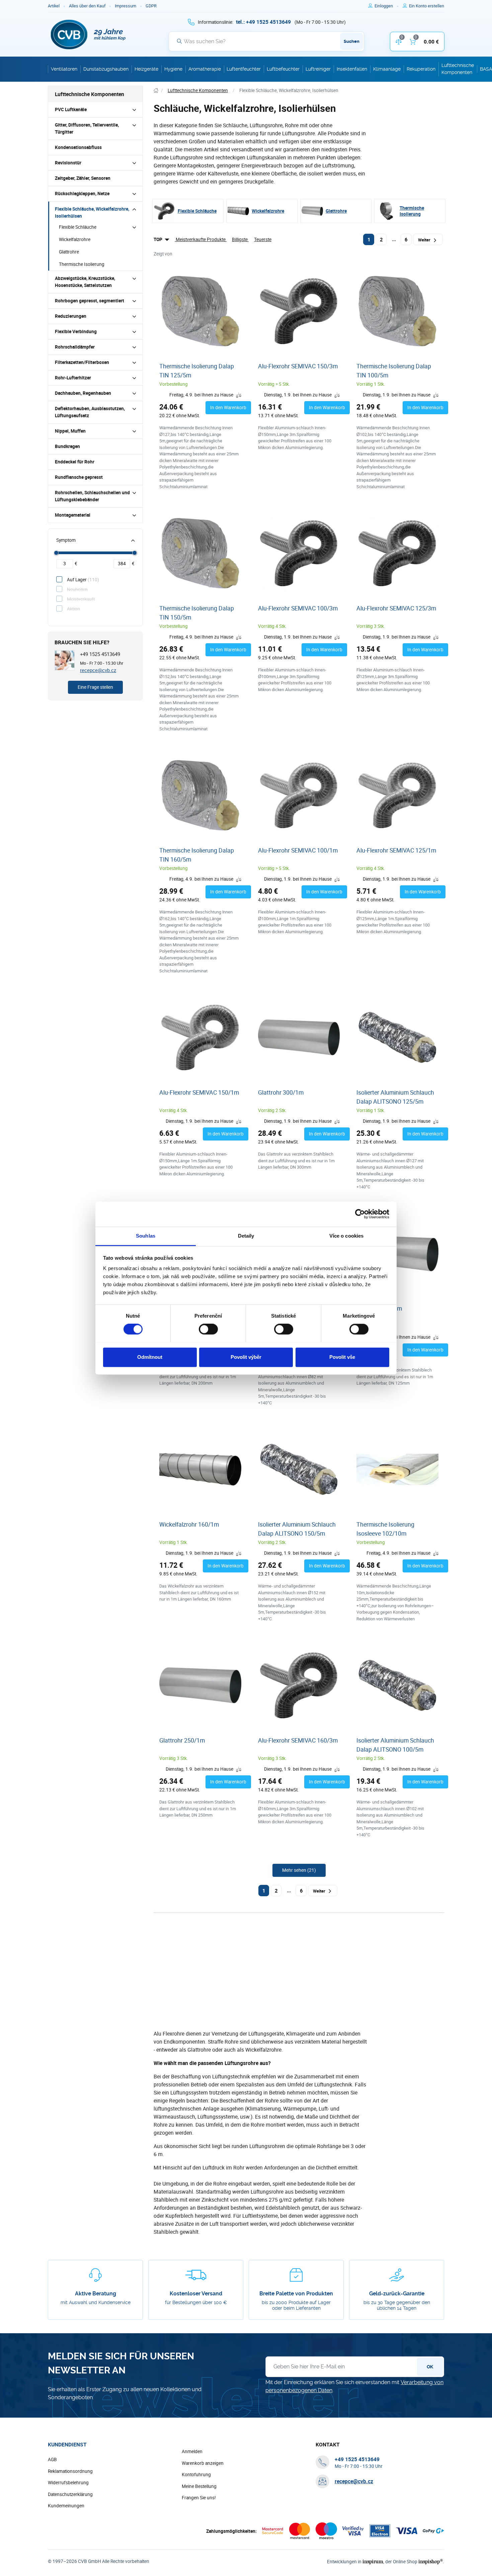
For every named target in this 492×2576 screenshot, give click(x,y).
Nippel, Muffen (70, 431)
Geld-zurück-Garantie (397, 2294)
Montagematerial (73, 515)
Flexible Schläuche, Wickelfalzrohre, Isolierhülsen (92, 212)
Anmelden (192, 2451)
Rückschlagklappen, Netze (82, 194)
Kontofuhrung (196, 2475)
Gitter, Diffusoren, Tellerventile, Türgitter (87, 128)
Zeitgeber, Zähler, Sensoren (83, 178)
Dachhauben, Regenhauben (83, 393)
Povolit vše (342, 1357)
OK (430, 2367)
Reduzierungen (71, 316)
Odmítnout (150, 1357)
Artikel (54, 6)
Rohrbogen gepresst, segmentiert (90, 301)
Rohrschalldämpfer (75, 347)
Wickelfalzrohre (75, 239)
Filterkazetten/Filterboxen (82, 362)
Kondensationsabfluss (78, 147)
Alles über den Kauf (87, 6)
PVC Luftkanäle (71, 109)
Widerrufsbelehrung (68, 2483)
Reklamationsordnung (70, 2471)
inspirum (373, 2561)
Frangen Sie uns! (199, 2498)
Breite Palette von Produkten (296, 2294)
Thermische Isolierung (82, 264)
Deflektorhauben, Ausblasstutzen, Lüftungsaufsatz (90, 412)
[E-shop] (156, 91)
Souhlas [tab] (146, 1236)
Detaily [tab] (246, 1236)
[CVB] (88, 34)
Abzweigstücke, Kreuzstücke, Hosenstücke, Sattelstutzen (85, 282)
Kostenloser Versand (196, 2294)
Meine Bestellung (199, 2486)
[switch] (208, 1329)
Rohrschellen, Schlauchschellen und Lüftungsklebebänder (92, 496)
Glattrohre (69, 252)
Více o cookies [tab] (346, 1236)
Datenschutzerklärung (70, 2494)
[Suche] (179, 41)
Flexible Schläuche (78, 227)
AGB (52, 2459)
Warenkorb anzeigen (203, 2463)
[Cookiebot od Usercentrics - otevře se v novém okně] (360, 1214)
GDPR (151, 6)
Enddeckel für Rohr (75, 462)
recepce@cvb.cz (98, 670)
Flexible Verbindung (76, 332)
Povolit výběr (246, 1357)
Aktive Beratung (96, 2294)
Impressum (126, 6)
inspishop (431, 2561)
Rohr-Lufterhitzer (73, 378)
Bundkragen (67, 446)
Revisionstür (68, 163)
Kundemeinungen (66, 2506)
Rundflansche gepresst (79, 477)
